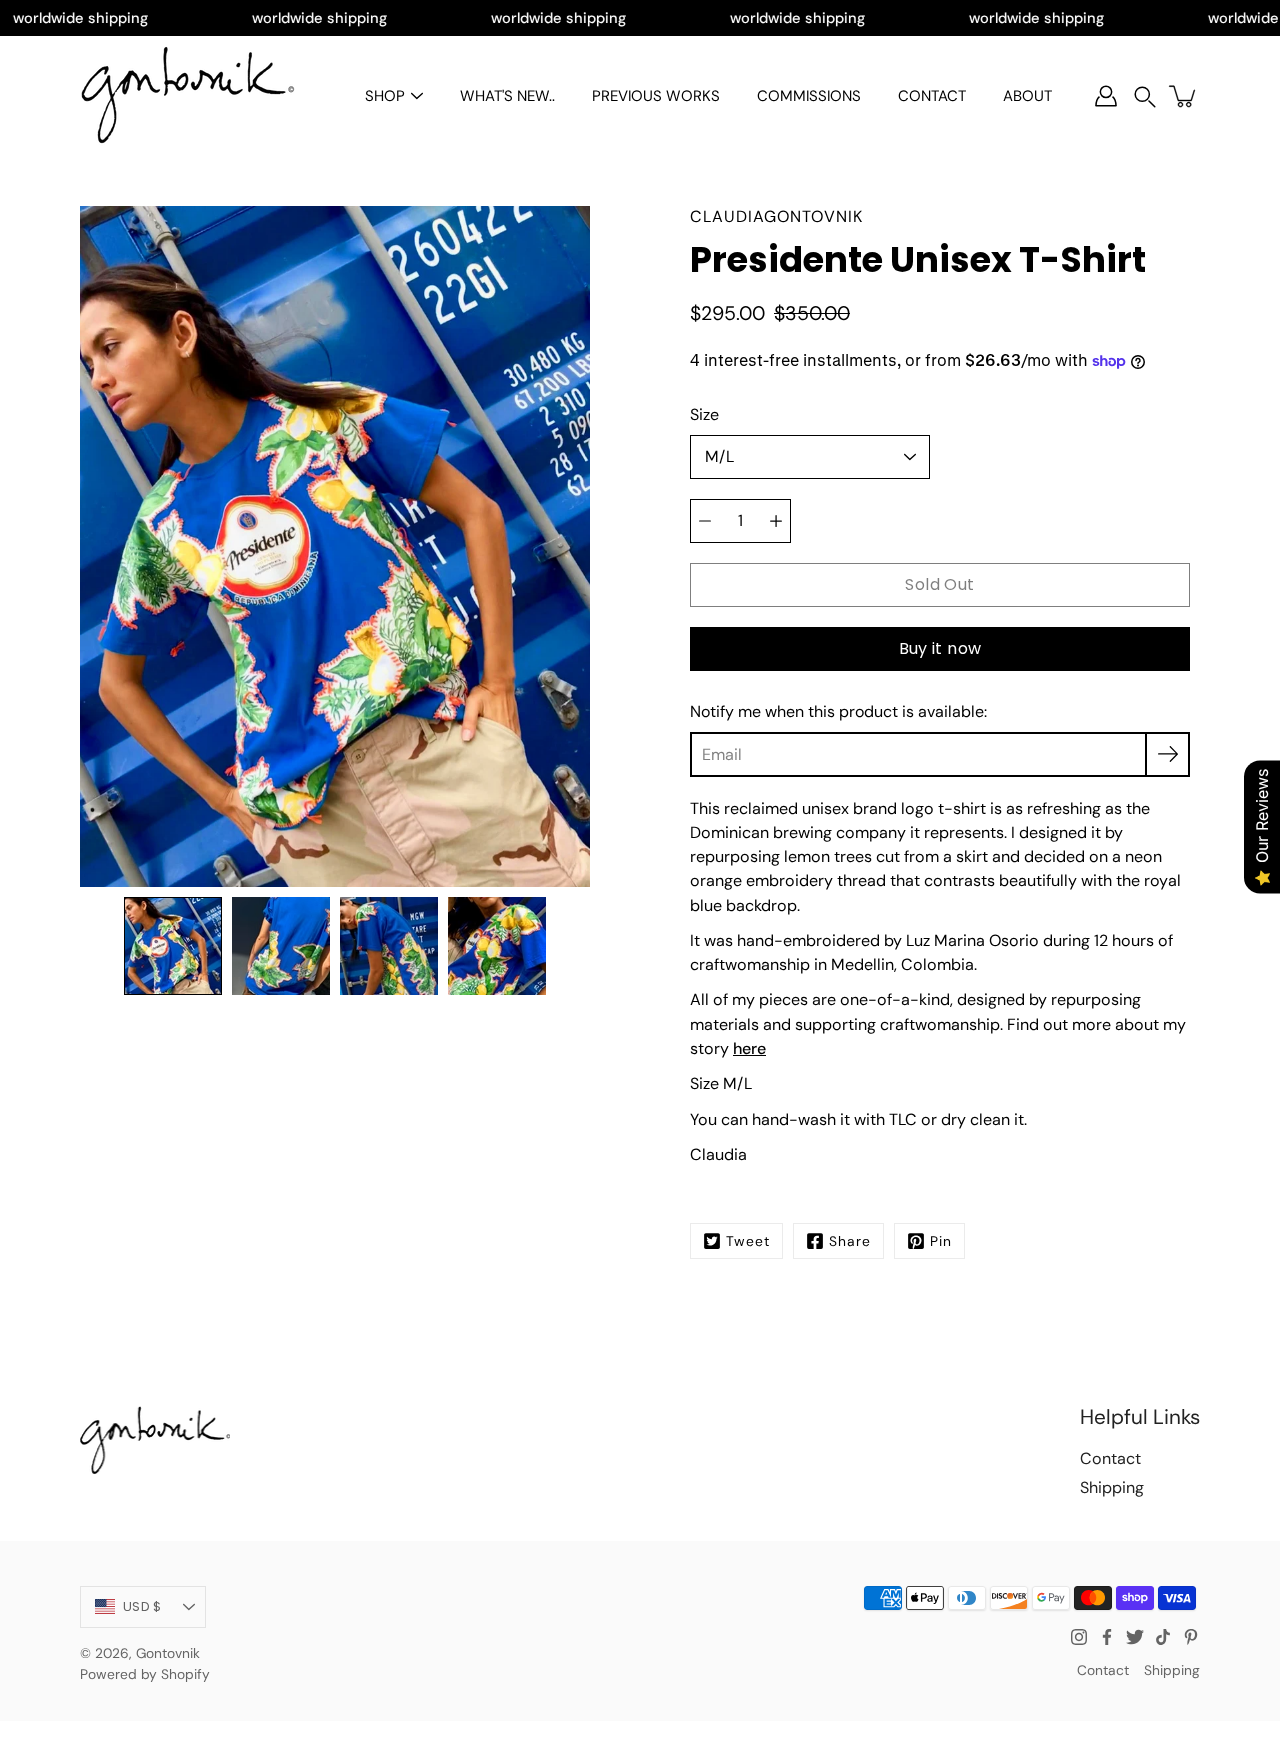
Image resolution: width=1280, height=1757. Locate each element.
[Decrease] (705, 521)
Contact (1110, 1458)
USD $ (142, 1606)
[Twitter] (1135, 1637)
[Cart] (1184, 96)
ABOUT (1027, 96)
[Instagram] (1079, 1637)
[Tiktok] (1163, 1637)
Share (850, 1241)
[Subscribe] (1167, 754)
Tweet (748, 1241)
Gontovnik (168, 1653)
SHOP (385, 96)
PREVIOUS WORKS (656, 96)
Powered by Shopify (145, 1674)
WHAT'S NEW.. (507, 96)
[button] (1145, 96)
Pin (941, 1241)
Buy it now (940, 648)
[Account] (1106, 96)
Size (704, 414)
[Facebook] (1107, 1637)
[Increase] (776, 521)
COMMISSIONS (809, 96)
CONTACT (932, 96)
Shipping (1112, 1487)
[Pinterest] (1191, 1637)
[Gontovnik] (187, 96)
